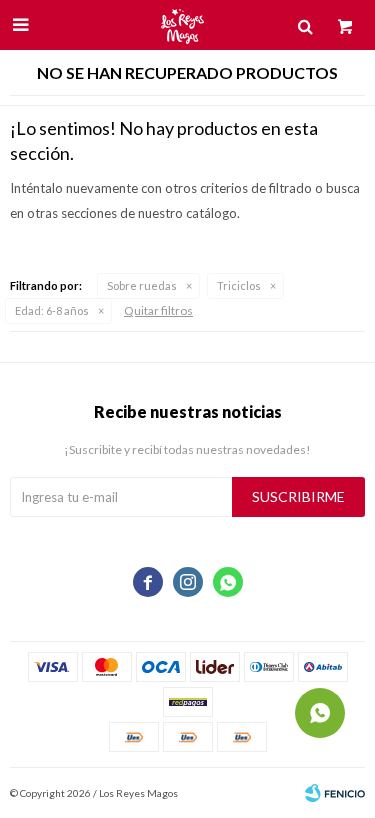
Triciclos (239, 285)
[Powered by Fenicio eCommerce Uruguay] (335, 793)
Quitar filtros (158, 310)
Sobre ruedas (142, 285)
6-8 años (52, 310)
